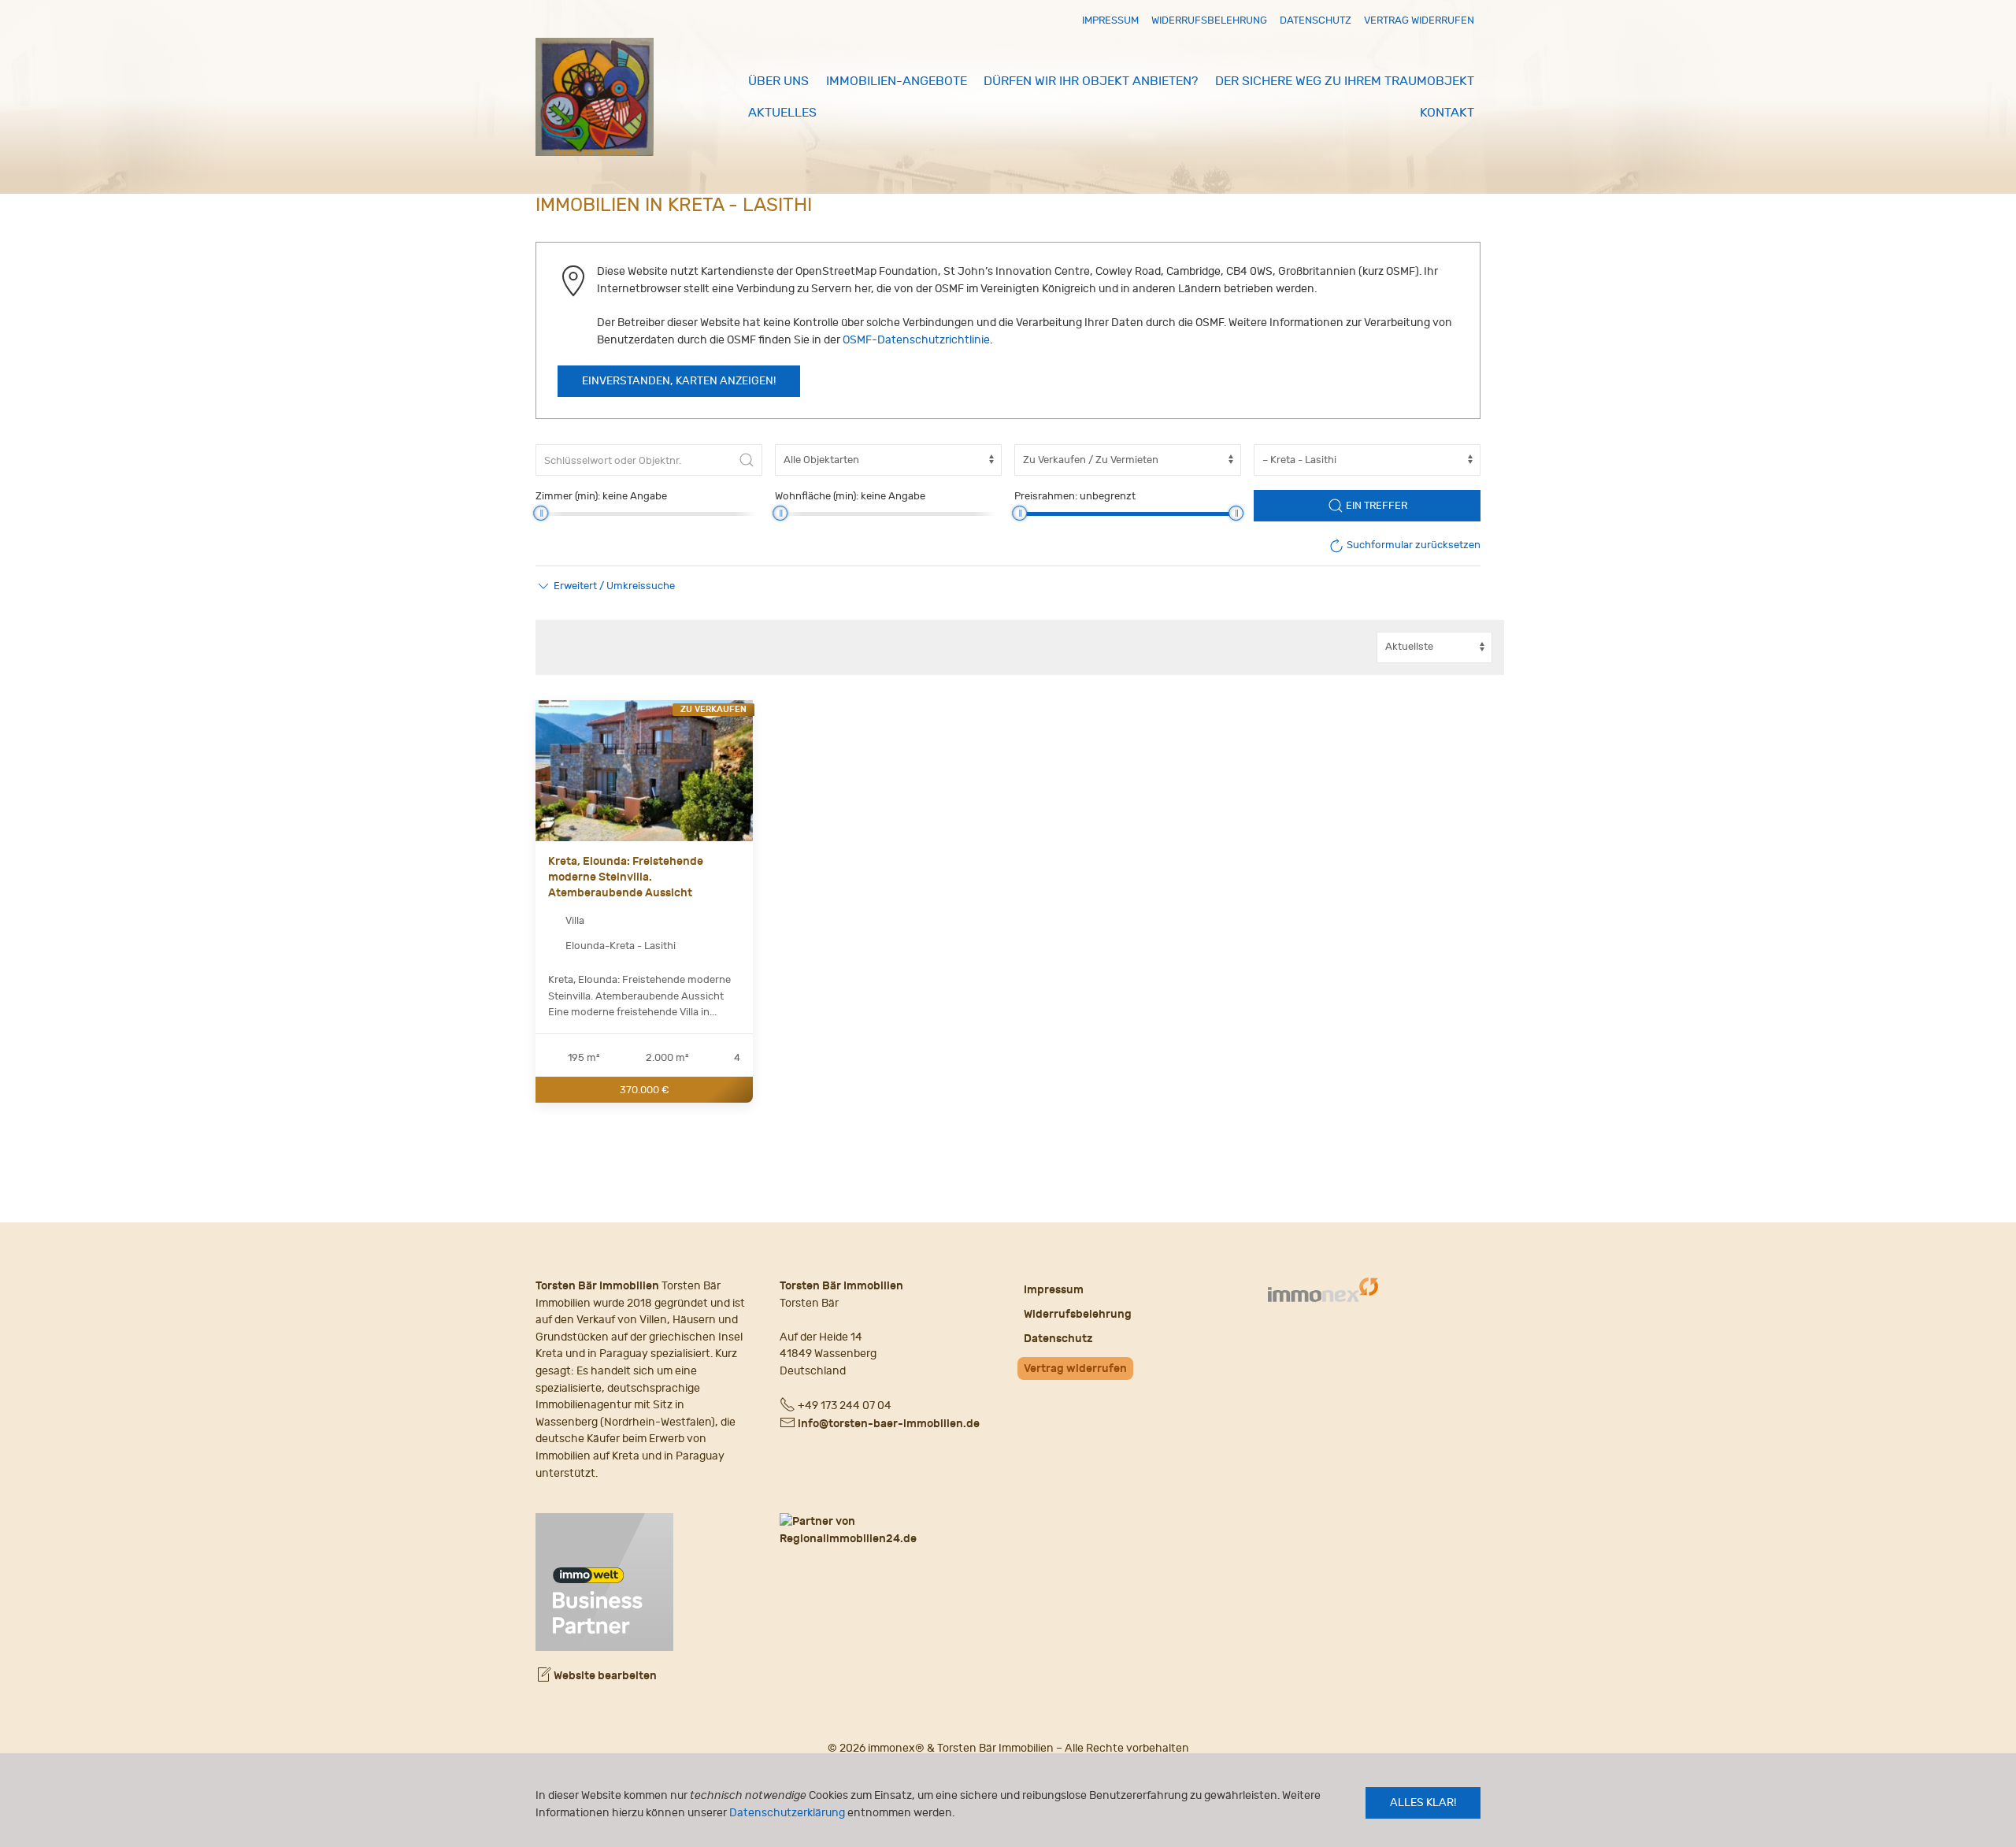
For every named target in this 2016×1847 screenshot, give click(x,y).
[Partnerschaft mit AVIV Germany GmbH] (604, 1580)
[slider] (541, 513)
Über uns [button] (778, 81)
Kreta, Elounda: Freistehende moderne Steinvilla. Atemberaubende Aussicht (626, 877)
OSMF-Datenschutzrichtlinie (916, 340)
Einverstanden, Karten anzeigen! (679, 381)
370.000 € (645, 1089)
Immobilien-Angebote (897, 81)
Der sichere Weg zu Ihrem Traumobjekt (1345, 81)
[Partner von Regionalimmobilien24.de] (886, 1530)
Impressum (1110, 20)
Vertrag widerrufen (1419, 20)
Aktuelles (782, 113)
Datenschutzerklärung (787, 1813)
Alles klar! (1423, 1802)
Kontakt (1447, 113)
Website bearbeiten (604, 1676)
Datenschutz (1316, 20)
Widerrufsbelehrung (1209, 20)
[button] (605, 586)
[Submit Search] (747, 460)
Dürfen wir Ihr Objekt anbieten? (1091, 81)
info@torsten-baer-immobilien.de (889, 1424)
